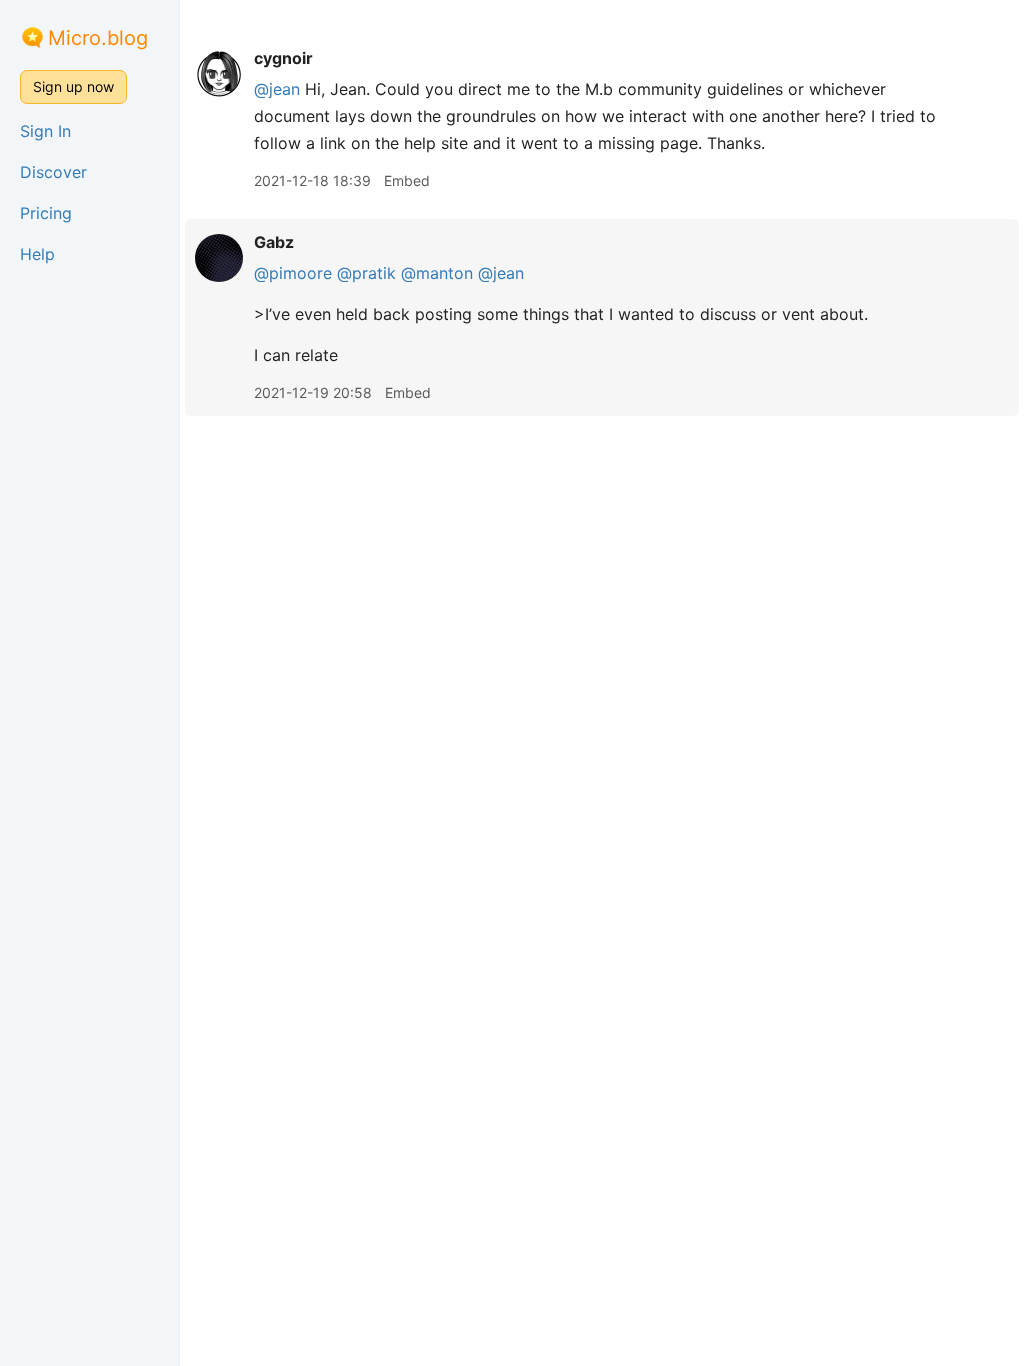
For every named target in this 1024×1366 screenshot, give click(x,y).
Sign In (45, 131)
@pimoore (293, 273)
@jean (277, 89)
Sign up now (73, 86)
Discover (53, 172)
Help (37, 254)
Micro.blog (98, 38)
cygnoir (283, 58)
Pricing (46, 213)
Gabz (274, 242)
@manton (437, 273)
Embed (407, 180)
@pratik (366, 273)
